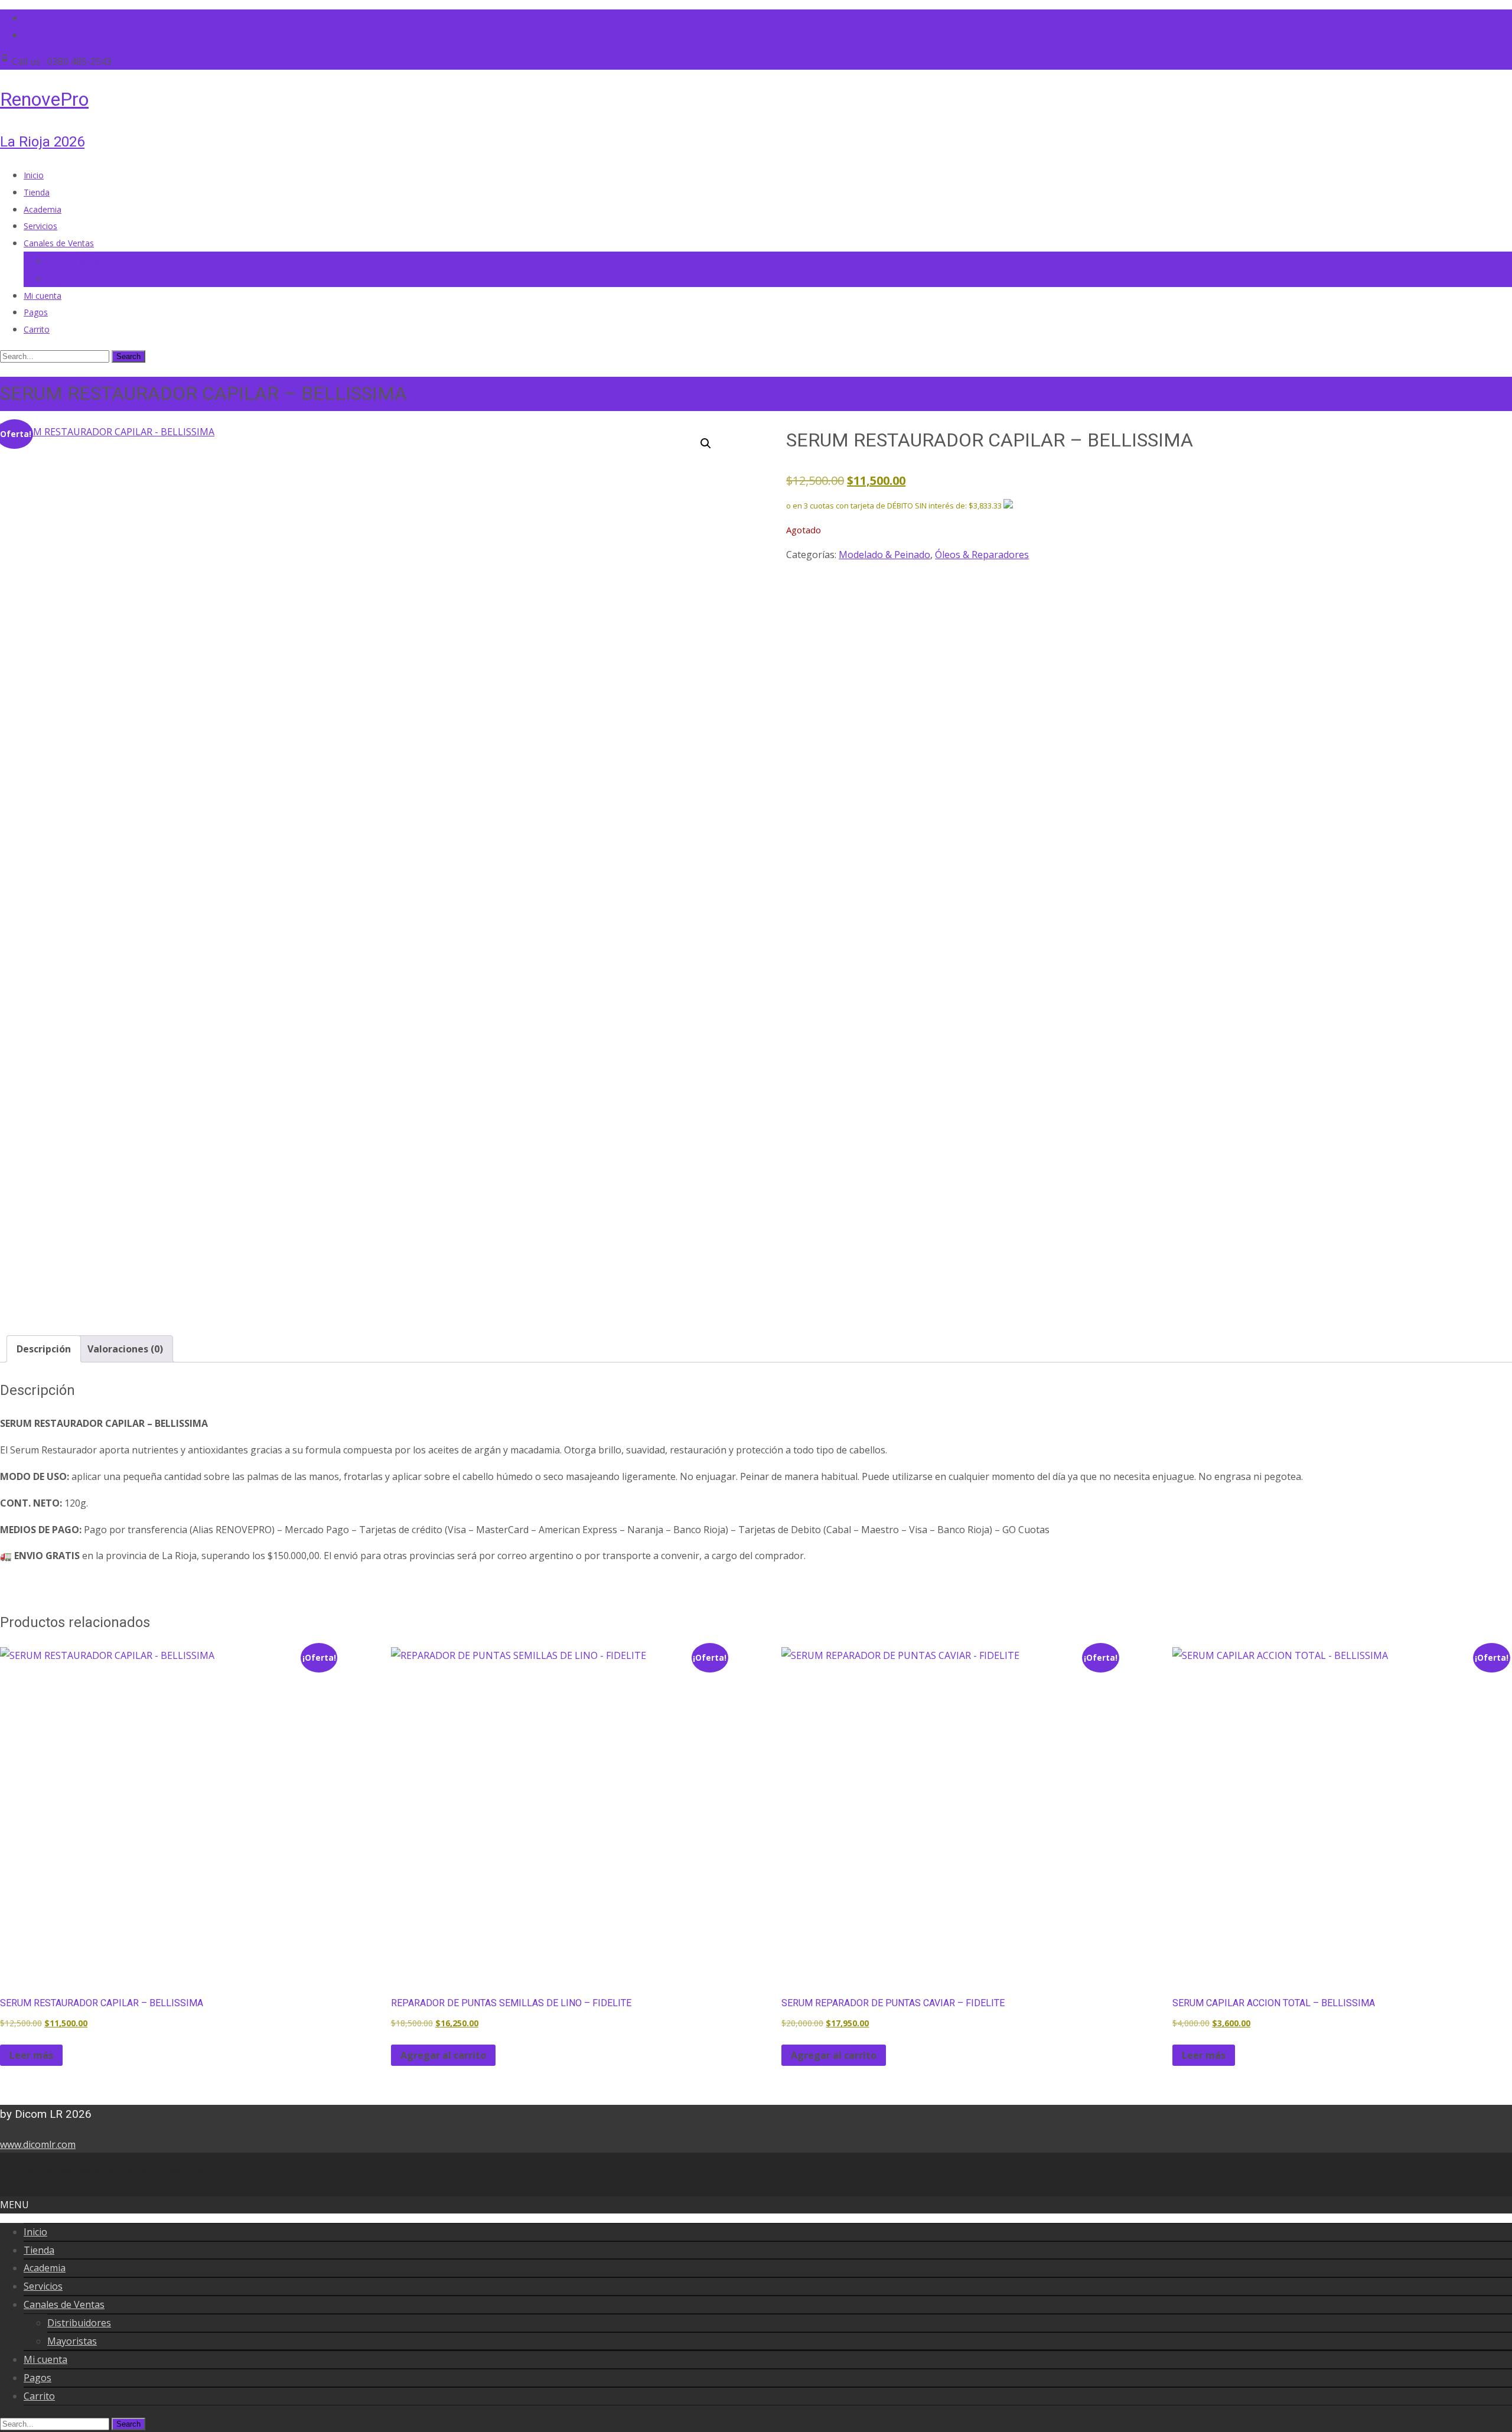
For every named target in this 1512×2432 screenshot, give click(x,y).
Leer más (31, 2055)
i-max (157, 2188)
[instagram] (28, 35)
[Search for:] (56, 356)
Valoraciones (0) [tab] (125, 1349)
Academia (43, 209)
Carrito (37, 329)
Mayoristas (69, 278)
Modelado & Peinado (884, 555)
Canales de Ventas (59, 243)
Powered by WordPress (53, 2188)
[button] (706, 444)
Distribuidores (74, 261)
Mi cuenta (43, 296)
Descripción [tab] (44, 1349)
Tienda (37, 192)
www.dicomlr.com (38, 2144)
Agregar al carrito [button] (443, 2055)
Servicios (40, 226)
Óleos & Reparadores (982, 555)
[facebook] (28, 18)
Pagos (36, 312)
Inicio (34, 175)
